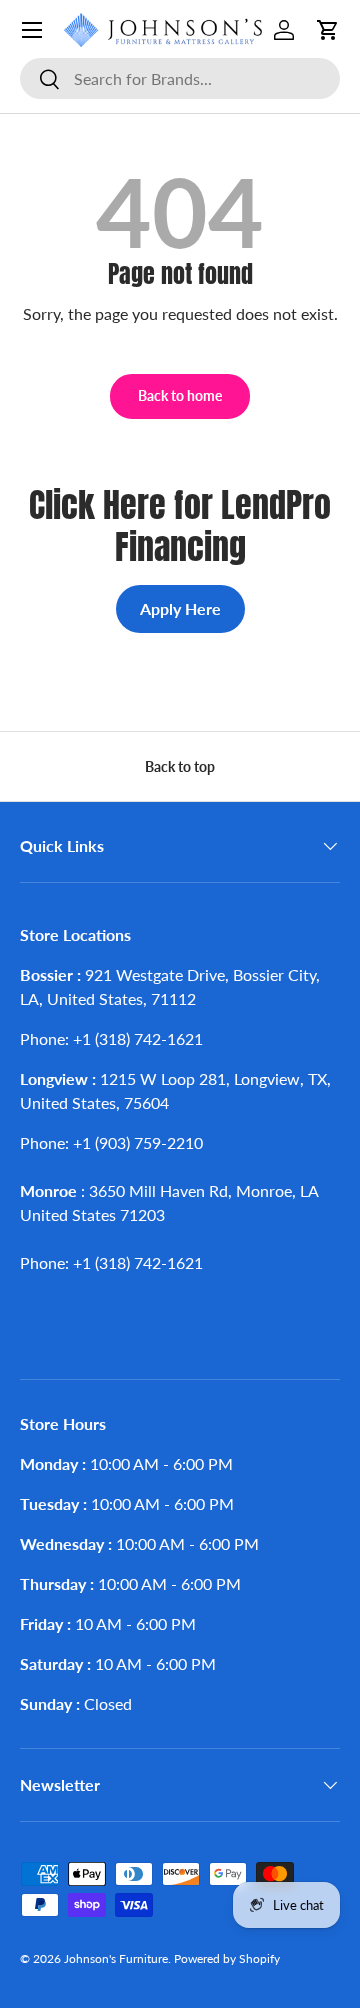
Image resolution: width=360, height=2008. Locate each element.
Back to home (180, 395)
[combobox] (180, 78)
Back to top (180, 766)
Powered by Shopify (227, 1958)
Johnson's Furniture (116, 1958)
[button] (328, 30)
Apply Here (180, 608)
